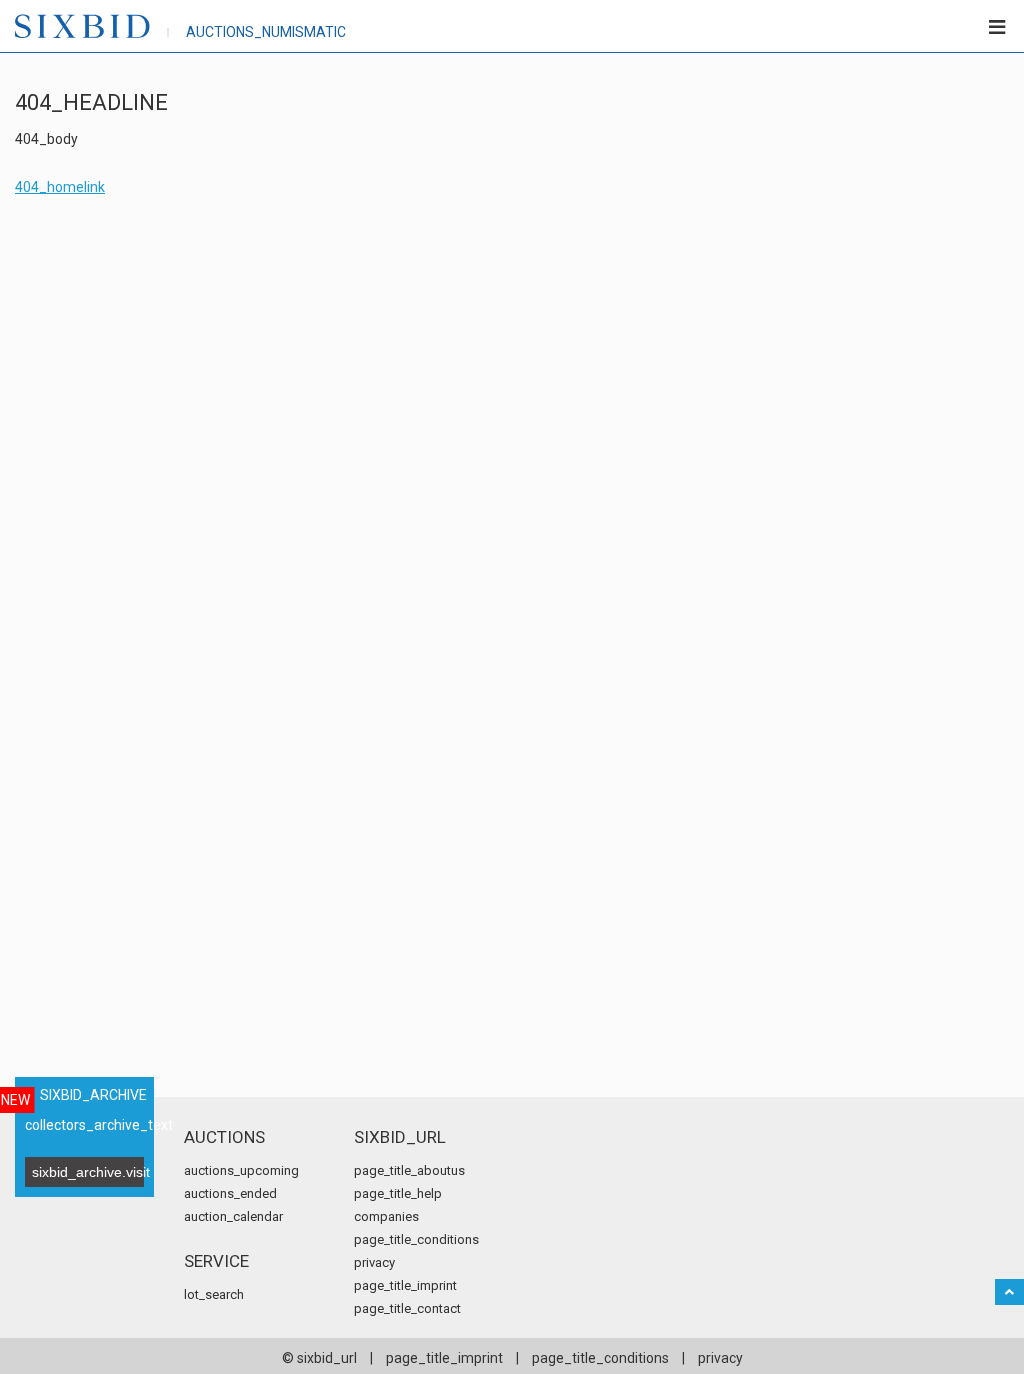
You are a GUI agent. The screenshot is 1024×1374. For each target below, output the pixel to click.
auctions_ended (230, 1193)
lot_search (214, 1294)
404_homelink (60, 187)
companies (386, 1216)
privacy (374, 1262)
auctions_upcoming (241, 1170)
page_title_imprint (405, 1285)
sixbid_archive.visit (88, 1172)
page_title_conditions (416, 1239)
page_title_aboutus (409, 1170)
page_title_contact (407, 1308)
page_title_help (398, 1193)
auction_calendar (233, 1216)
